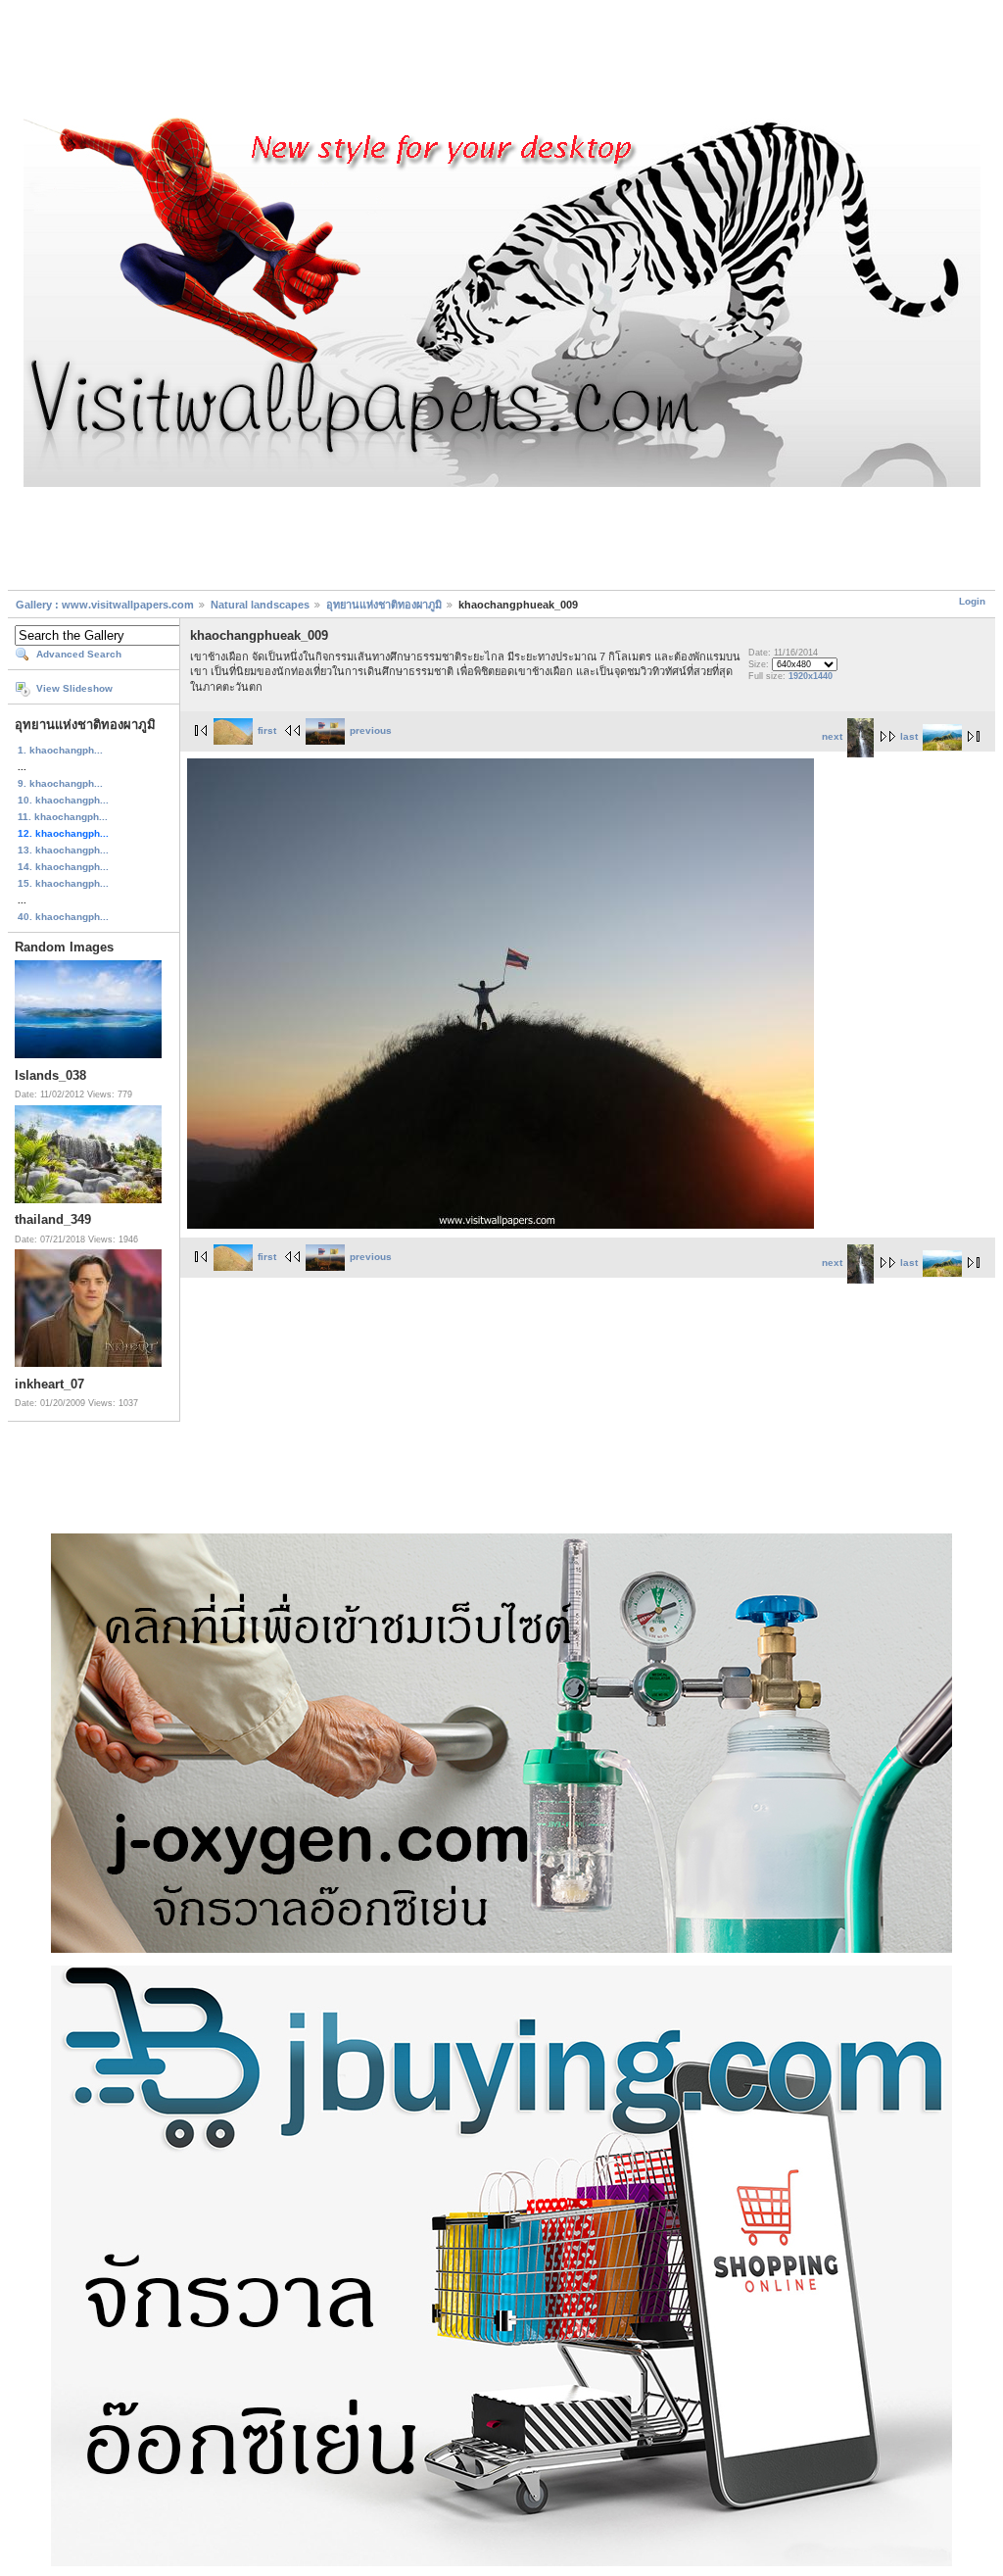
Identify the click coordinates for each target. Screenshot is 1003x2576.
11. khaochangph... (63, 817)
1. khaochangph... (60, 750)
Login (972, 601)
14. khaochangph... (63, 867)
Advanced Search (79, 654)
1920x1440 (811, 676)
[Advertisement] (501, 62)
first (267, 730)
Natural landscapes (260, 605)
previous (371, 730)
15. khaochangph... (63, 883)
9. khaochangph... (60, 783)
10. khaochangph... (63, 800)
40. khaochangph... (63, 917)
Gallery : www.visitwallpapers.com (105, 605)
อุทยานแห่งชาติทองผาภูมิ (384, 605)
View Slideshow (74, 688)
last (909, 736)
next (832, 736)
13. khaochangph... (63, 850)
